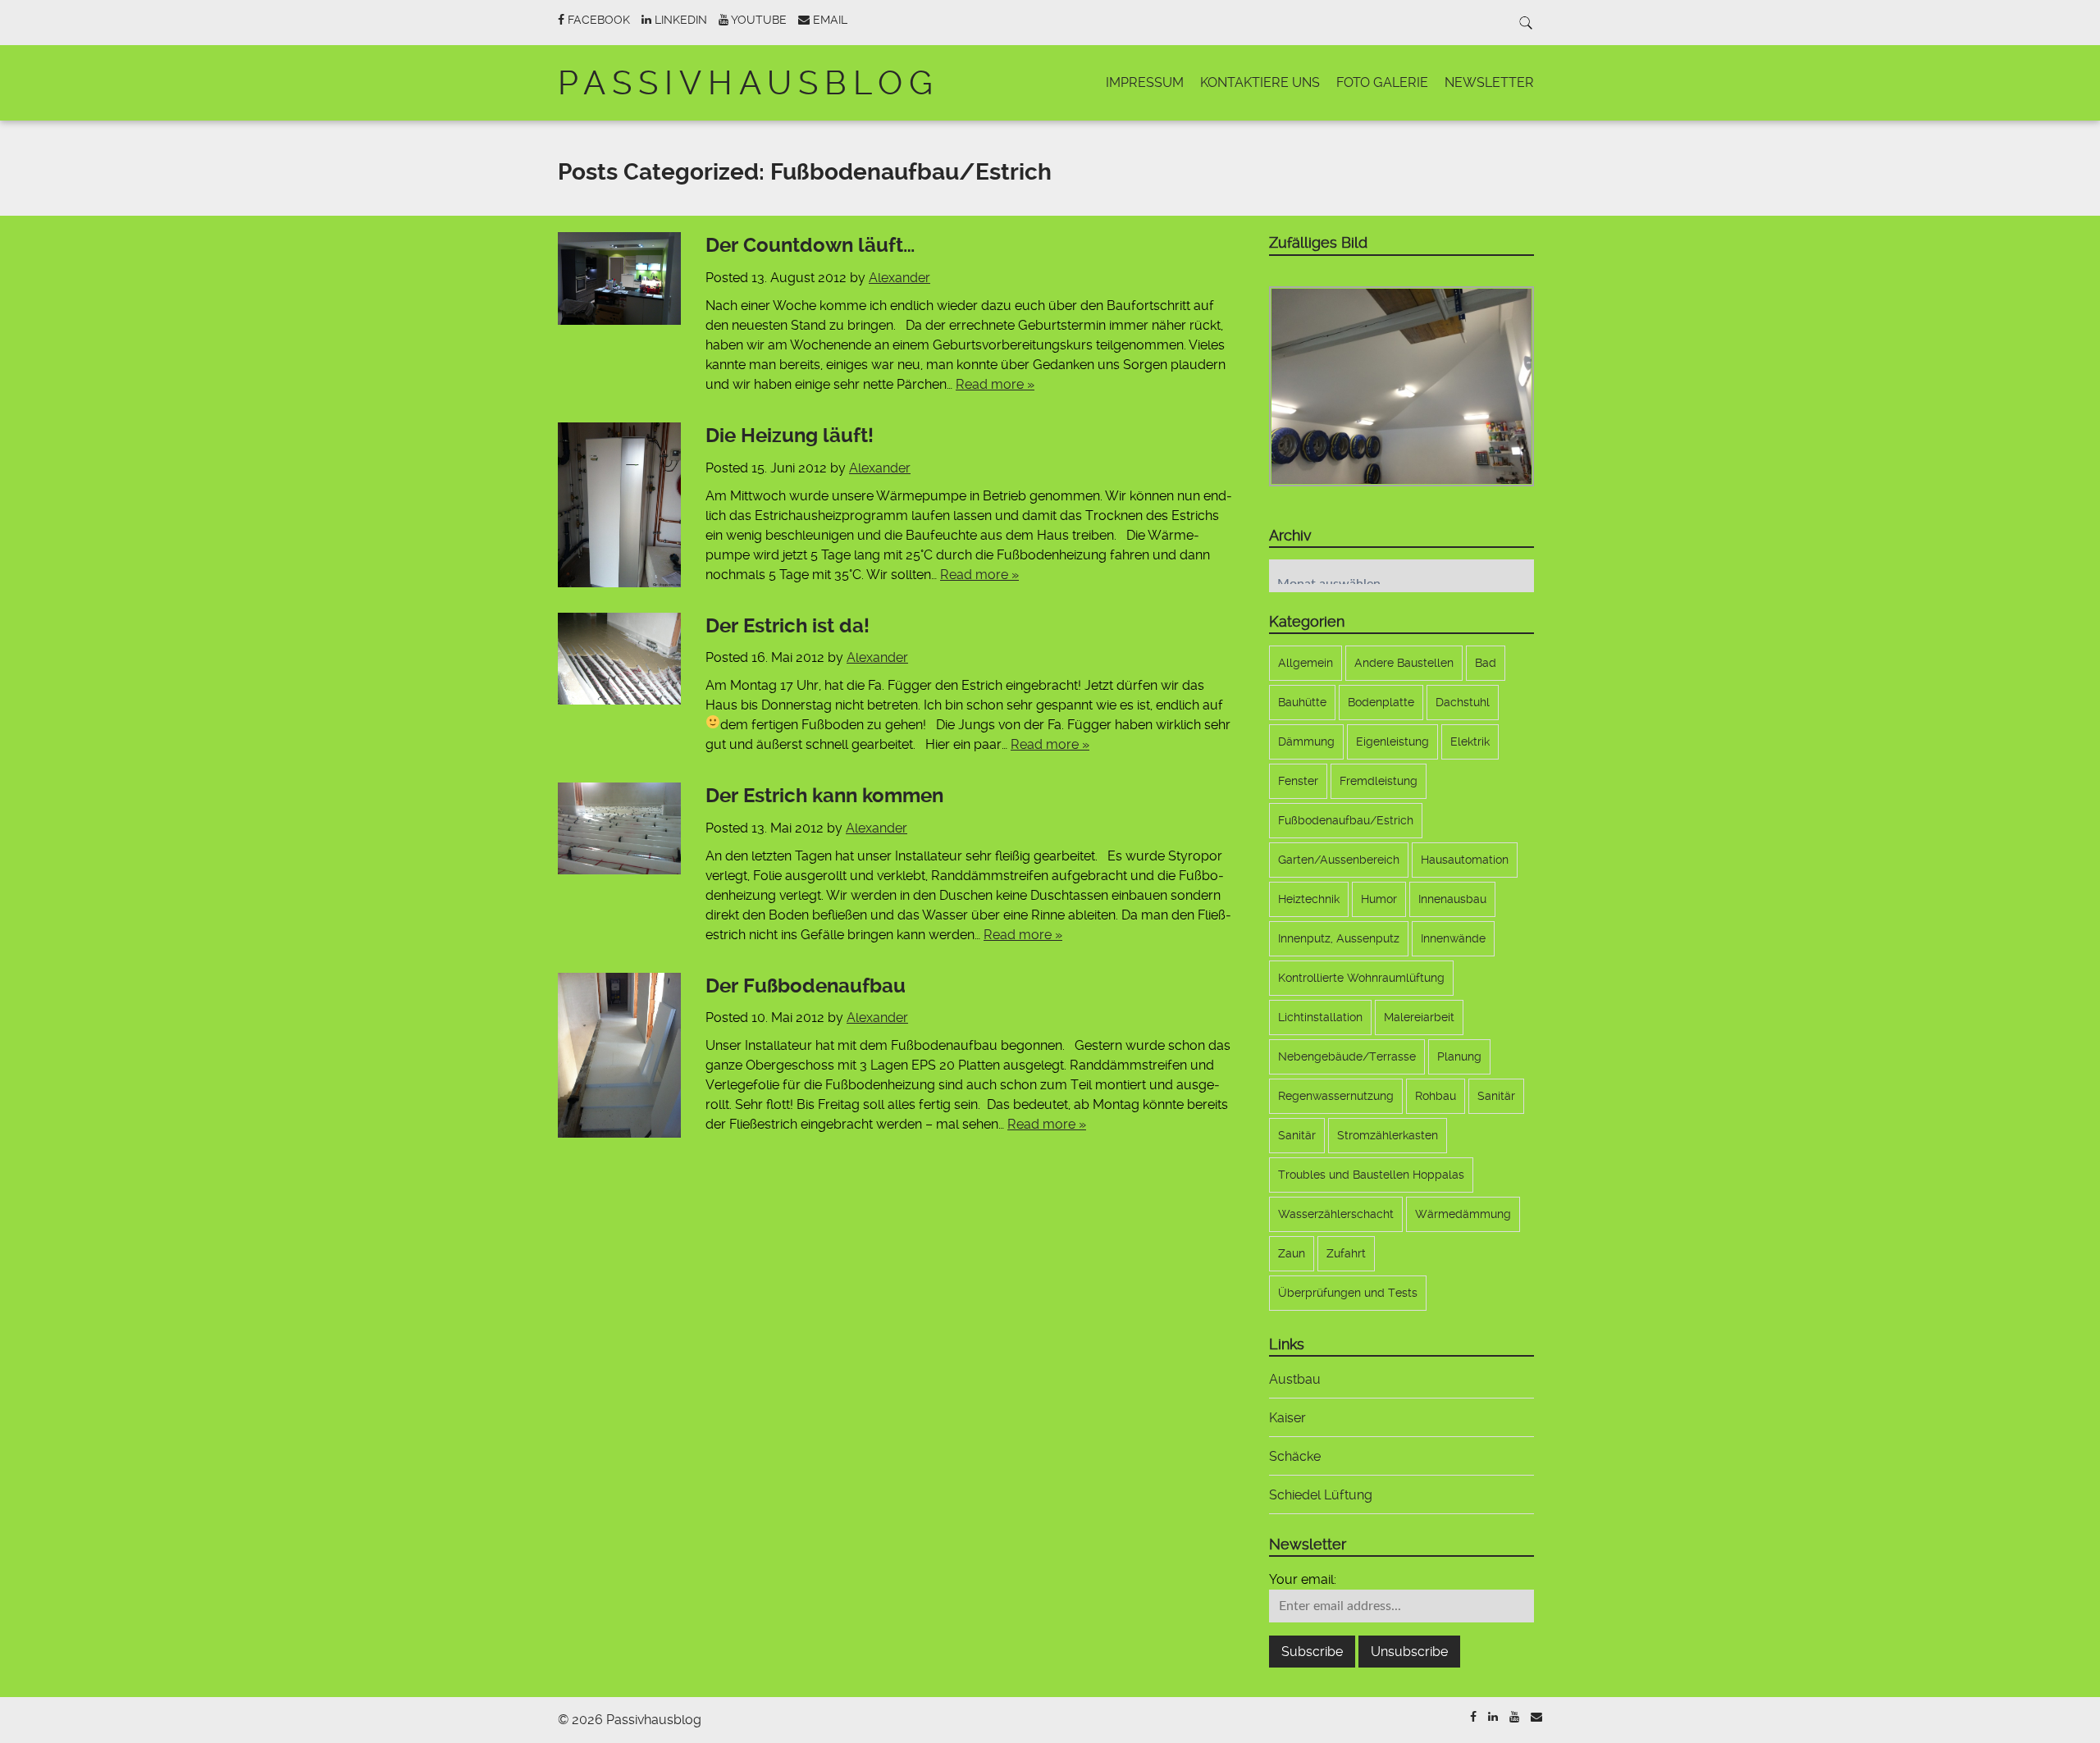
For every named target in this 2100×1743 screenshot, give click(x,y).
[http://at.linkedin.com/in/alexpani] (1493, 1717)
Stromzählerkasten (1388, 1135)
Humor (1379, 899)
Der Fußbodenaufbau (806, 986)
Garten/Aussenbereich (1339, 860)
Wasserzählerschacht (1336, 1214)
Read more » (995, 384)
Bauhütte (1302, 702)
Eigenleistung (1392, 741)
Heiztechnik (1309, 899)
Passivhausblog (749, 83)
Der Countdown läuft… (810, 245)
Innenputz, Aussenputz (1339, 938)
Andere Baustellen (1404, 663)
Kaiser (1287, 1418)
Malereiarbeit (1419, 1017)
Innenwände (1453, 938)
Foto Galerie (1382, 82)
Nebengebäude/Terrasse (1347, 1056)
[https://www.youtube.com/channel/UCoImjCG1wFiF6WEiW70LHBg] (1514, 1717)
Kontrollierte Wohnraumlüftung (1361, 978)
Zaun (1292, 1253)
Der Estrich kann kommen (824, 796)
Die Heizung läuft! (790, 436)
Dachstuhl (1463, 702)
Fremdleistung (1379, 781)
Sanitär (1496, 1096)
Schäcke (1295, 1456)
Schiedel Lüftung (1321, 1495)
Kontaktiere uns (1260, 82)
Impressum (1145, 82)
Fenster (1298, 781)
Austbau (1295, 1379)
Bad (1486, 663)
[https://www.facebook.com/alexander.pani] (1473, 1717)
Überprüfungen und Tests (1348, 1293)
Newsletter (1489, 82)
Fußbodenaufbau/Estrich (1346, 820)
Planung (1459, 1056)
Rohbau (1436, 1096)
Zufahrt (1346, 1253)
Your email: (1303, 1579)
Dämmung (1306, 741)
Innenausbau (1452, 899)
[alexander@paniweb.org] (1536, 1717)
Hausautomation (1465, 860)
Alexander (899, 278)
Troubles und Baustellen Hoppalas (1371, 1175)
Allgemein (1306, 663)
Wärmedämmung (1463, 1214)
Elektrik (1470, 741)
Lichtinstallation (1320, 1017)
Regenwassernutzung (1336, 1096)
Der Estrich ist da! (787, 626)
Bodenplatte (1381, 702)
